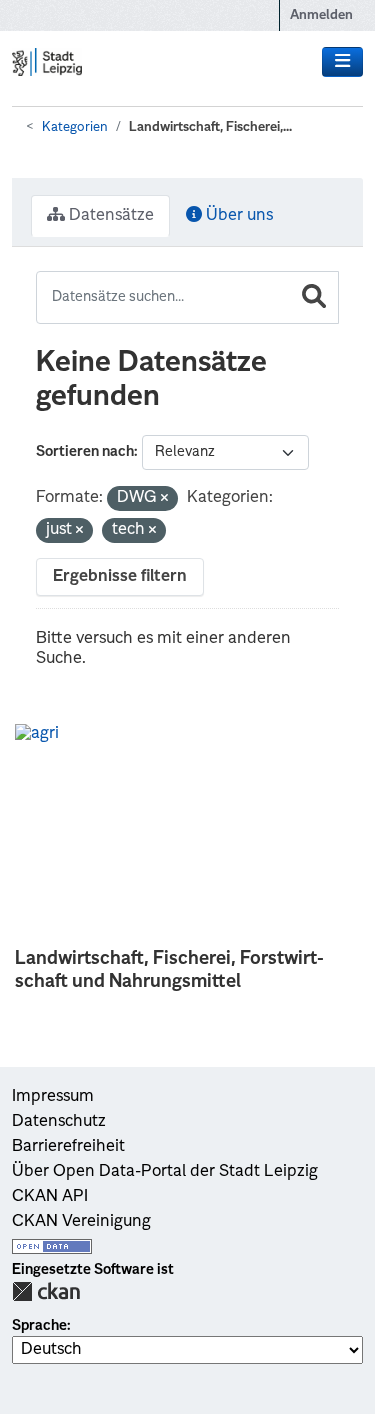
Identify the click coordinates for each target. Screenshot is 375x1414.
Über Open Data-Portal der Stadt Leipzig (165, 1172)
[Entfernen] (164, 499)
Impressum (53, 1097)
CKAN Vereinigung (81, 1222)
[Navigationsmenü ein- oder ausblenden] (342, 62)
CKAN (46, 1291)
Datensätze (109, 216)
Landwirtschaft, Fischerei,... (210, 127)
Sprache (39, 1326)
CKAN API (50, 1197)
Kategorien (75, 127)
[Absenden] (314, 297)
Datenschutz (59, 1122)
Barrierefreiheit (68, 1147)
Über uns (237, 216)
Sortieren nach (85, 452)
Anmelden (321, 15)
